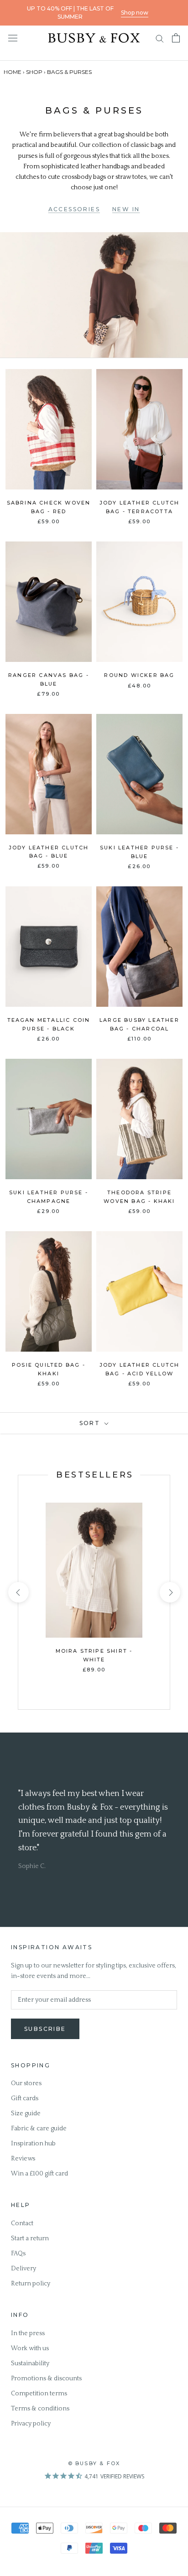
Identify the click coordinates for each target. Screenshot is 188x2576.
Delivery (23, 2269)
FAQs (18, 2253)
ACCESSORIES (74, 209)
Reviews (23, 2159)
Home (13, 72)
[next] (170, 1592)
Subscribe (45, 2029)
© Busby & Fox (94, 2463)
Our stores (26, 2083)
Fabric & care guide (39, 2128)
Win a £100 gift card (39, 2174)
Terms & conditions (40, 2409)
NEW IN (126, 209)
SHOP (34, 72)
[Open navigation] (13, 38)
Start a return (30, 2238)
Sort (91, 1423)
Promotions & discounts (46, 2378)
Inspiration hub (33, 2144)
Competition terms (39, 2394)
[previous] (18, 1592)
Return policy (31, 2284)
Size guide (26, 2113)
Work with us (30, 2348)
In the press (28, 2333)
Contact (22, 2223)
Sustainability (30, 2363)
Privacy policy (31, 2424)
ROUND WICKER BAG (139, 675)
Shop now (135, 13)
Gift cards (25, 2098)
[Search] (160, 38)
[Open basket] (176, 38)
